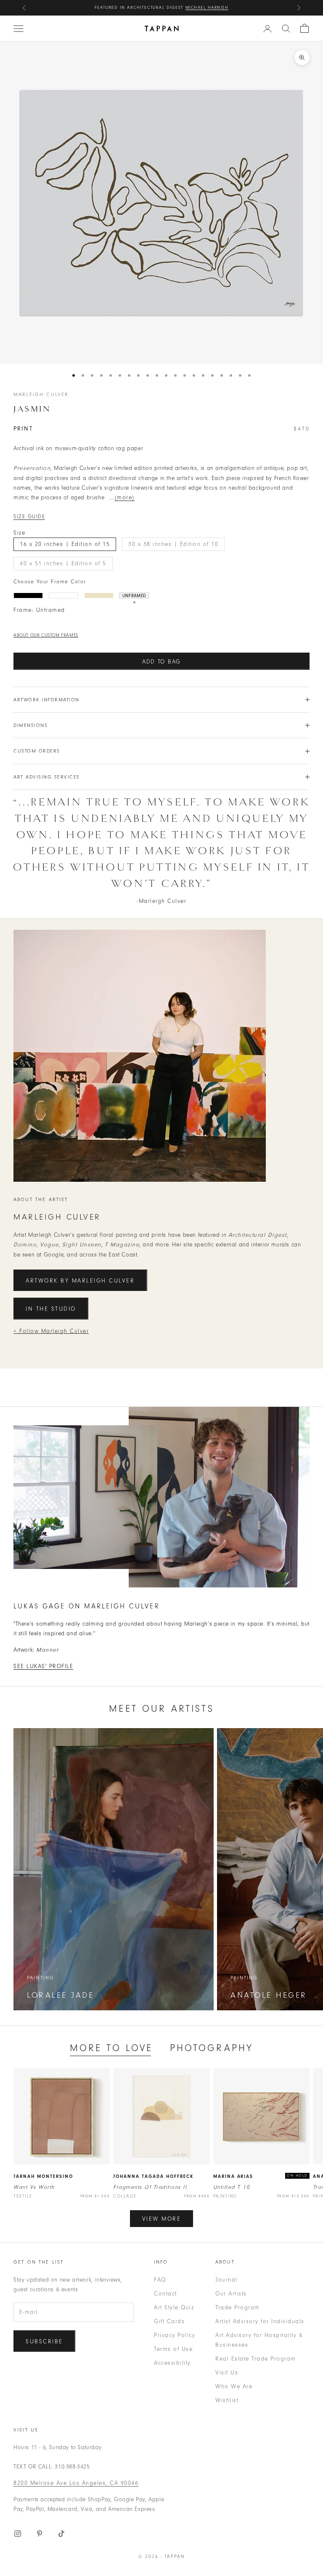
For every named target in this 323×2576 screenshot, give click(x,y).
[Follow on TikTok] (61, 2534)
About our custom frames (46, 635)
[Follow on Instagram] (18, 2534)
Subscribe (44, 2341)
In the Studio (51, 1309)
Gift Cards (169, 2321)
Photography (212, 2048)
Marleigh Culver (41, 394)
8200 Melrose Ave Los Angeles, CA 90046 (76, 2483)
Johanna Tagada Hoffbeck (153, 2176)
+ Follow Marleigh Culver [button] (51, 1331)
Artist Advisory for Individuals (260, 2321)
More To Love (111, 2048)
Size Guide (29, 517)
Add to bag (161, 662)
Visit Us (227, 2373)
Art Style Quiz (174, 2307)
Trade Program (238, 2307)
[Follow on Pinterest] (40, 2534)
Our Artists (231, 2294)
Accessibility (172, 2363)
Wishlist (227, 2400)
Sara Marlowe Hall (201, 8)
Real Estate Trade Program (256, 2359)
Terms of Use (173, 2349)
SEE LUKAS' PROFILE (43, 1666)
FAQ (160, 2280)
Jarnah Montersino (43, 2176)
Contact (165, 2294)
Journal (226, 2280)
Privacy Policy (175, 2335)
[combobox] (286, 29)
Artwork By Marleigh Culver (80, 1281)
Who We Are (234, 2386)
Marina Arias (233, 2176)
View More (162, 2219)
